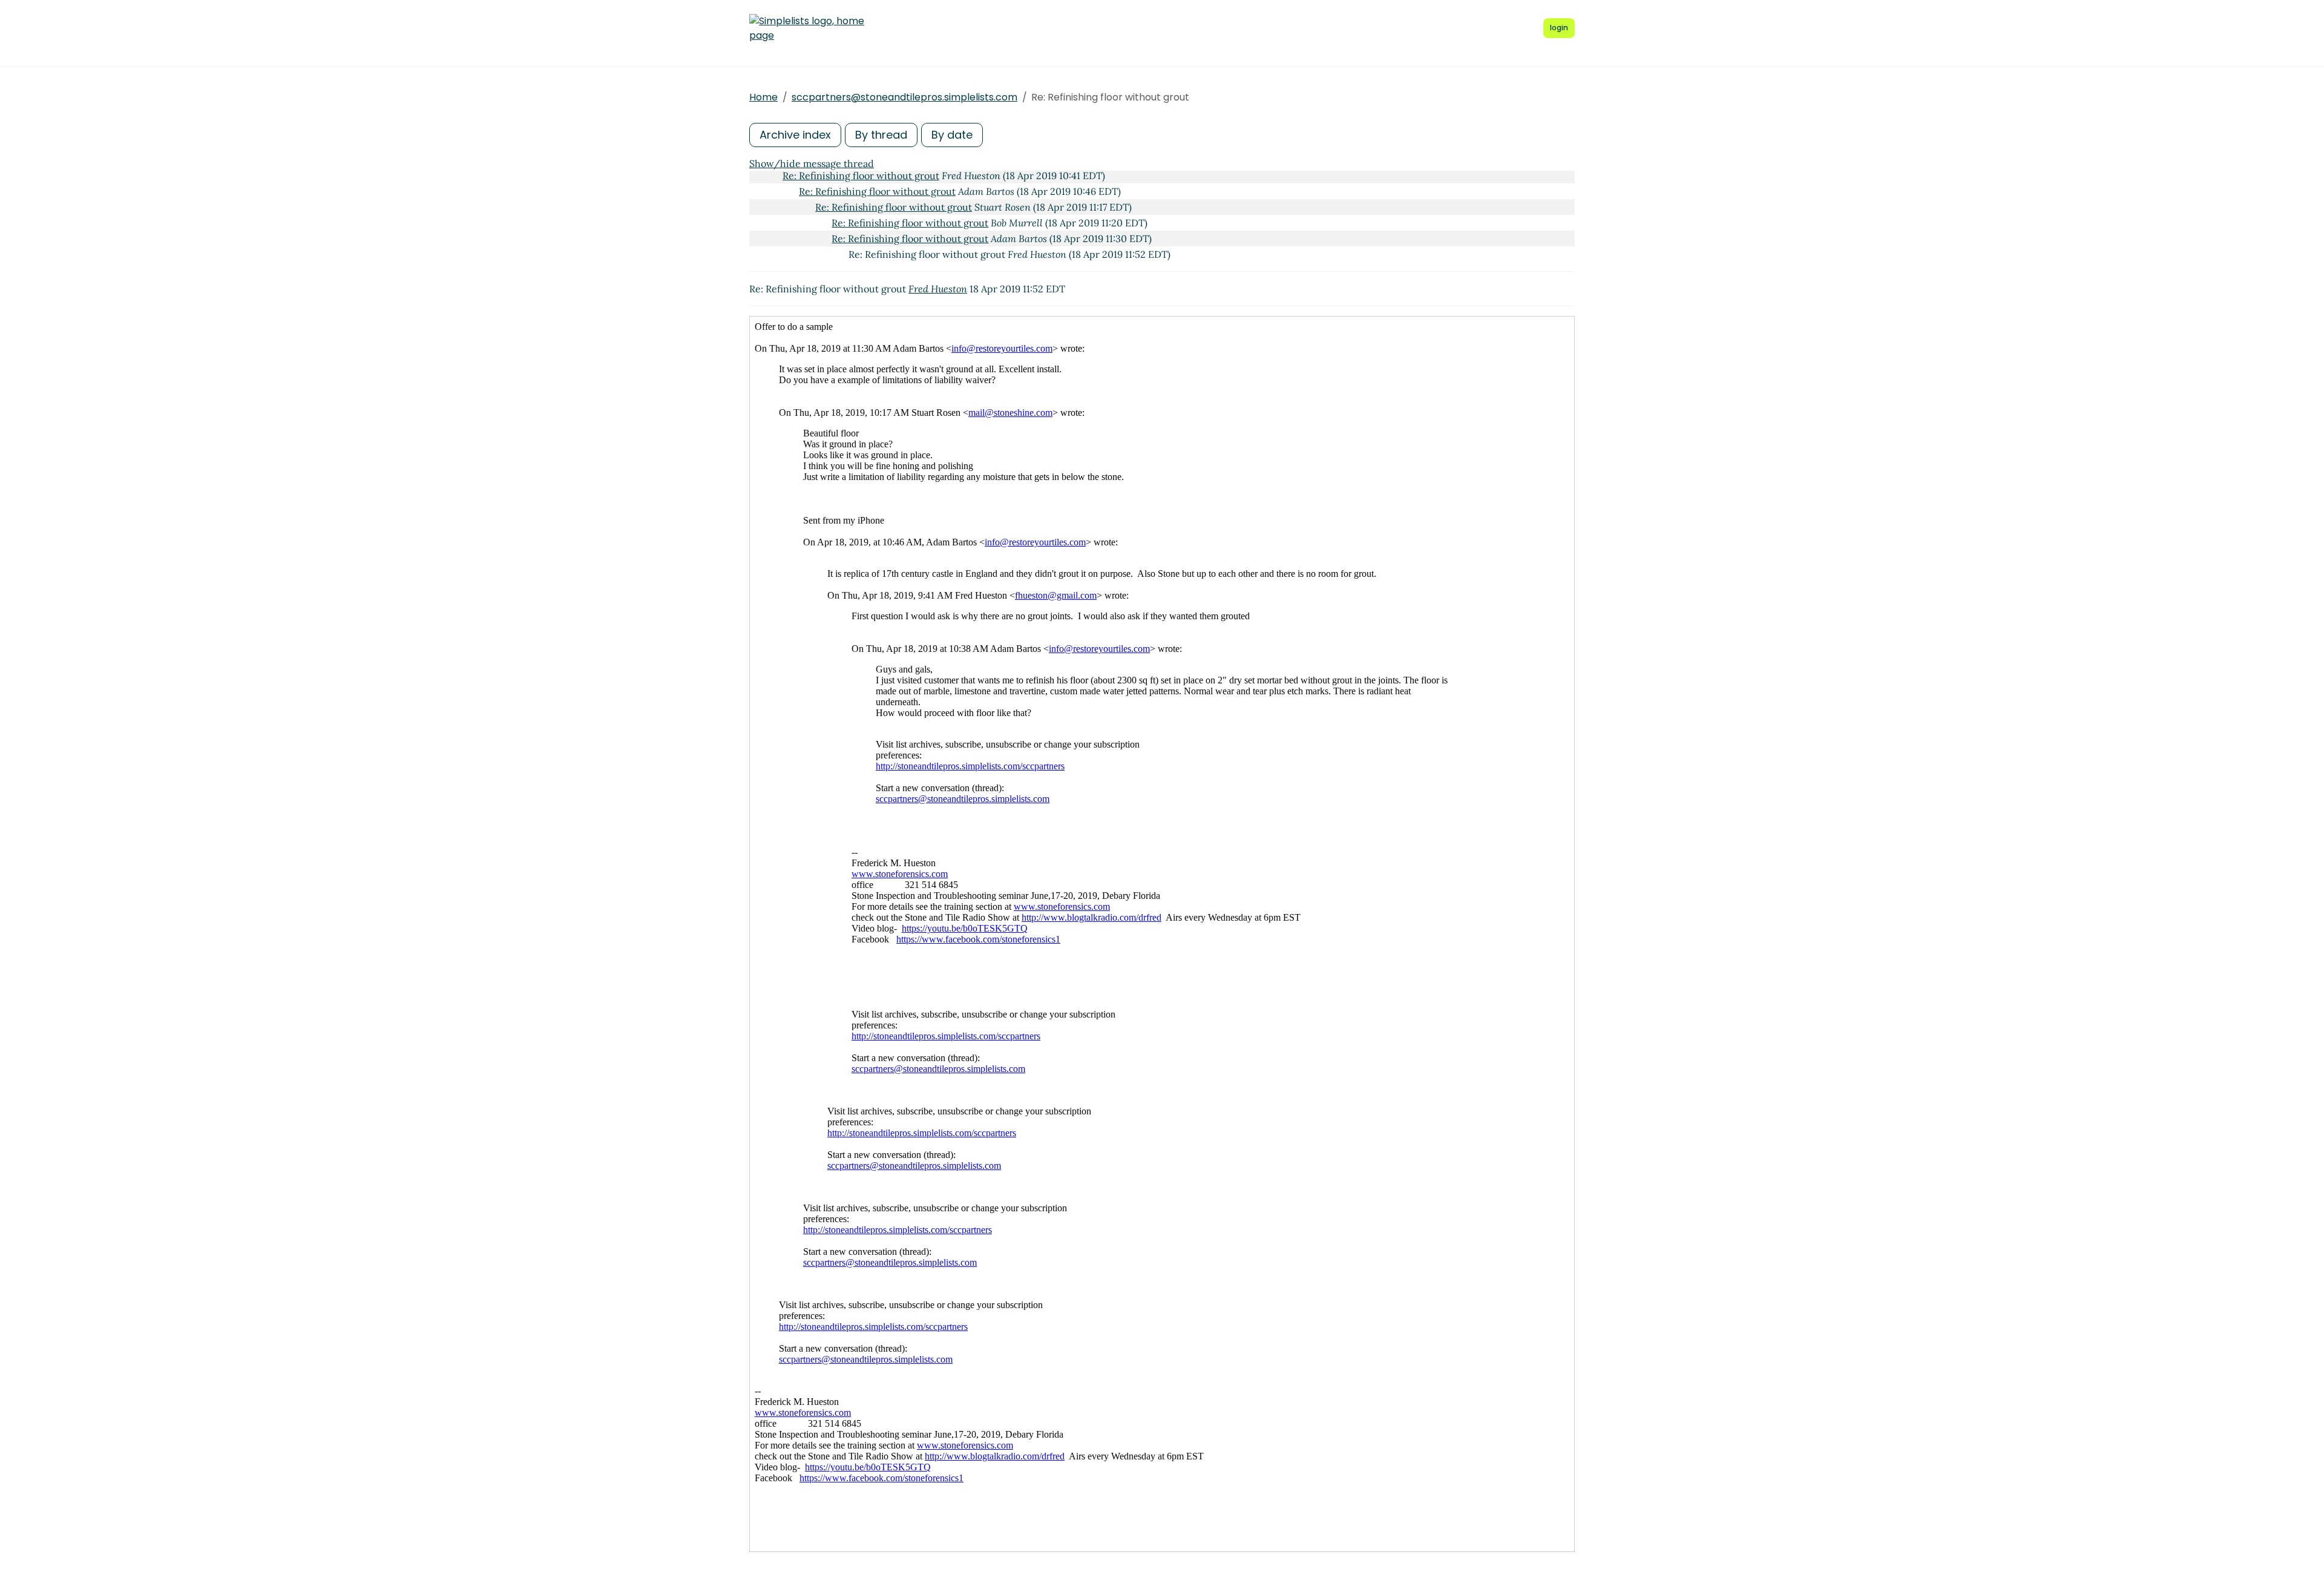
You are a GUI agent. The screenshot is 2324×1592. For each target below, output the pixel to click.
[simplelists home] (807, 28)
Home (763, 97)
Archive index (795, 135)
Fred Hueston (938, 289)
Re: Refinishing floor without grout (861, 176)
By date (952, 135)
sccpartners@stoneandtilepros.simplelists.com (904, 97)
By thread (881, 135)
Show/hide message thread (812, 163)
